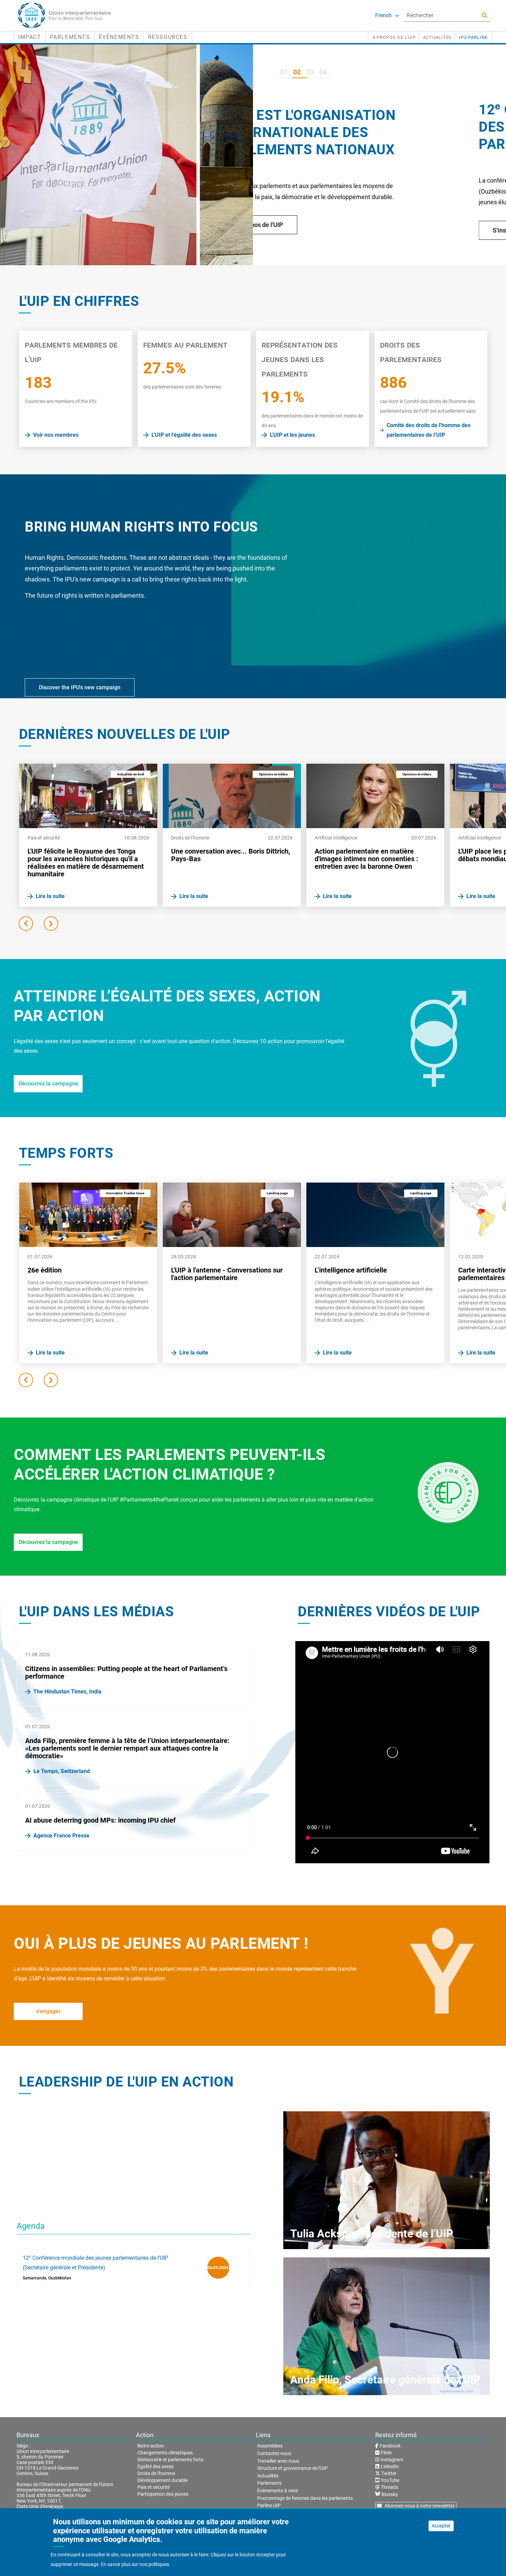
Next (51, 924)
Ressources (168, 37)
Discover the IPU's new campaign (80, 687)
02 (297, 72)
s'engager (48, 2011)
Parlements (70, 37)
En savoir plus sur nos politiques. (136, 2565)
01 (284, 72)
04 (323, 72)
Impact (30, 37)
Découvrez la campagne (48, 1084)
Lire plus (305, 253)
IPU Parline (473, 37)
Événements (119, 37)
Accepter (441, 2526)
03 (310, 72)
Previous (26, 924)
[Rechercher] (484, 15)
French (383, 15)
